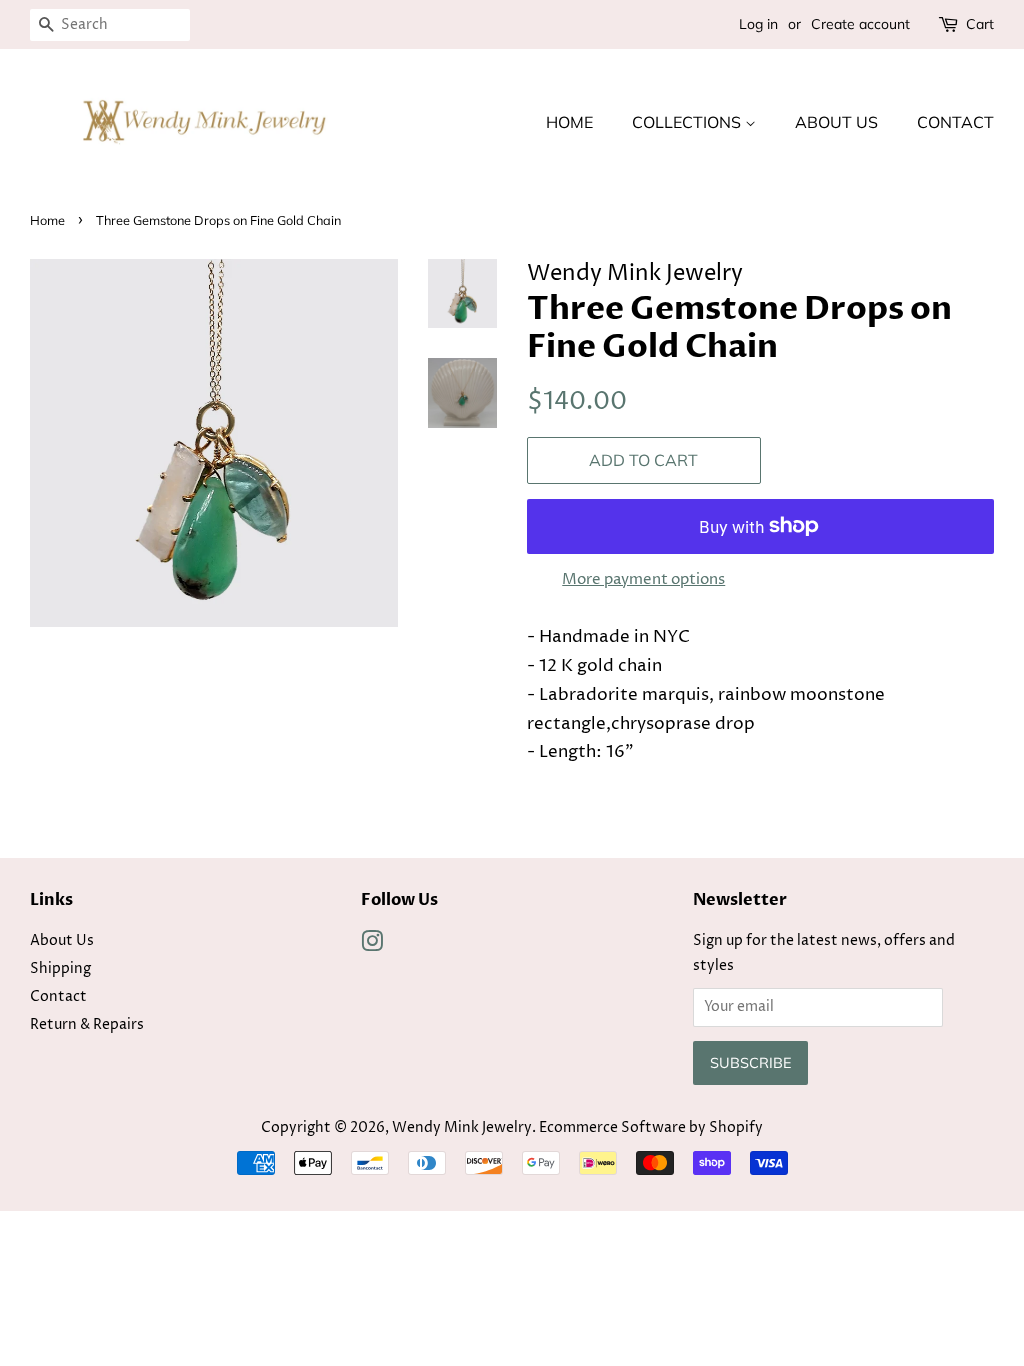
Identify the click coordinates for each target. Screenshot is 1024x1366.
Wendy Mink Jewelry (462, 1128)
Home (569, 122)
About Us (836, 122)
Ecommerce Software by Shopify (651, 1128)
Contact (955, 122)
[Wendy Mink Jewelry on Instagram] (372, 946)
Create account (860, 24)
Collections (688, 122)
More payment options (643, 579)
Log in (758, 24)
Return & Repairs (87, 1025)
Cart (980, 24)
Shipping (60, 969)
